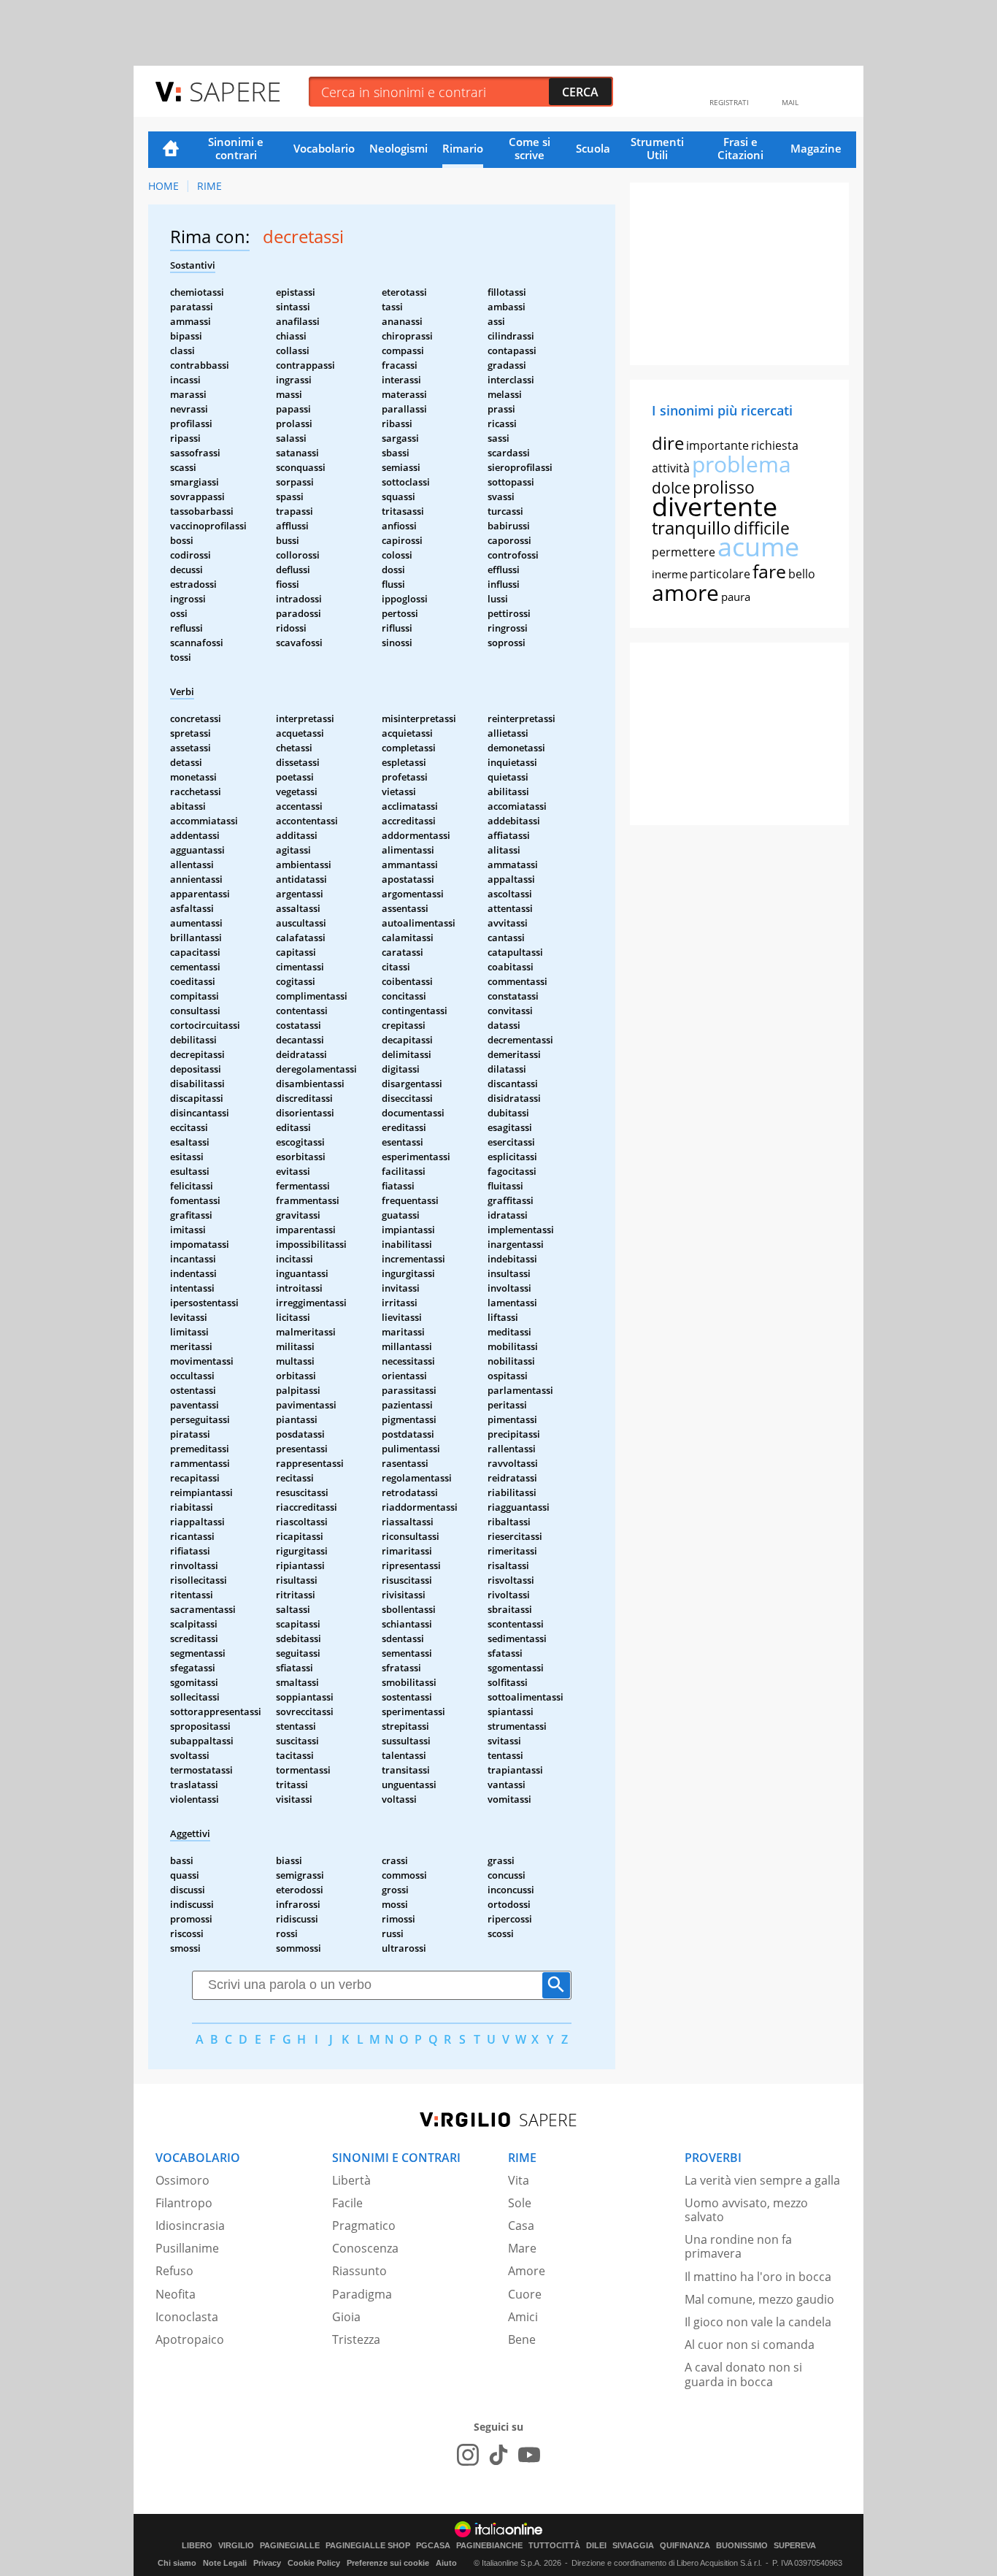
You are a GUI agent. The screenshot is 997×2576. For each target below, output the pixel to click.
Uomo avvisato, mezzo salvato (746, 2210)
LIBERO (197, 2546)
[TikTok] (498, 2455)
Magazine (816, 148)
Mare (522, 2248)
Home (171, 150)
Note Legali (225, 2563)
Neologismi (399, 148)
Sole (520, 2203)
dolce (671, 488)
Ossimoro (182, 2180)
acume (758, 547)
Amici (523, 2317)
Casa (521, 2226)
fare (769, 571)
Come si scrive (530, 148)
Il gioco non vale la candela (758, 2322)
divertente (715, 506)
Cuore (525, 2294)
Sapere (235, 91)
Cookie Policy (314, 2563)
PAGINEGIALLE (290, 2546)
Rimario (463, 148)
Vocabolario (324, 148)
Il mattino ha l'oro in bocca (758, 2277)
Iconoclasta (187, 2317)
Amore (527, 2271)
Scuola (593, 148)
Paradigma (362, 2294)
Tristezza (356, 2339)
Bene (522, 2339)
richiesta (775, 445)
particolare (720, 574)
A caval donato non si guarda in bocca (743, 2374)
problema (742, 464)
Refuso (174, 2271)
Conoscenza (365, 2248)
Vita (519, 2180)
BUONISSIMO (742, 2546)
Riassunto (359, 2271)
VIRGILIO (236, 2546)
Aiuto (446, 2563)
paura (736, 597)
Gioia (346, 2317)
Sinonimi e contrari (236, 148)
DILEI (596, 2546)
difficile (762, 528)
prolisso (724, 487)
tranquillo (692, 528)
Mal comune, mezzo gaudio (759, 2299)
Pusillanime (187, 2248)
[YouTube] (529, 2455)
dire (668, 443)
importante (717, 445)
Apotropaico (190, 2339)
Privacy (267, 2563)
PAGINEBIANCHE (489, 2546)
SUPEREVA (795, 2546)
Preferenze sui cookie (388, 2563)
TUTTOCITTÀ (554, 2546)
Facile (347, 2203)
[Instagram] (468, 2455)
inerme (670, 574)
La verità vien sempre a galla (762, 2180)
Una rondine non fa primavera (738, 2246)
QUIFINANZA (685, 2546)
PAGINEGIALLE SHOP (368, 2546)
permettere (684, 552)
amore (685, 593)
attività (671, 468)
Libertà (351, 2180)
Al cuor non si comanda (750, 2345)
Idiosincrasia (190, 2226)
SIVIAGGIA (633, 2546)
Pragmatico (364, 2226)
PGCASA (433, 2546)
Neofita (176, 2294)
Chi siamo (177, 2563)
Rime (209, 186)
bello (802, 574)
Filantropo (184, 2203)
